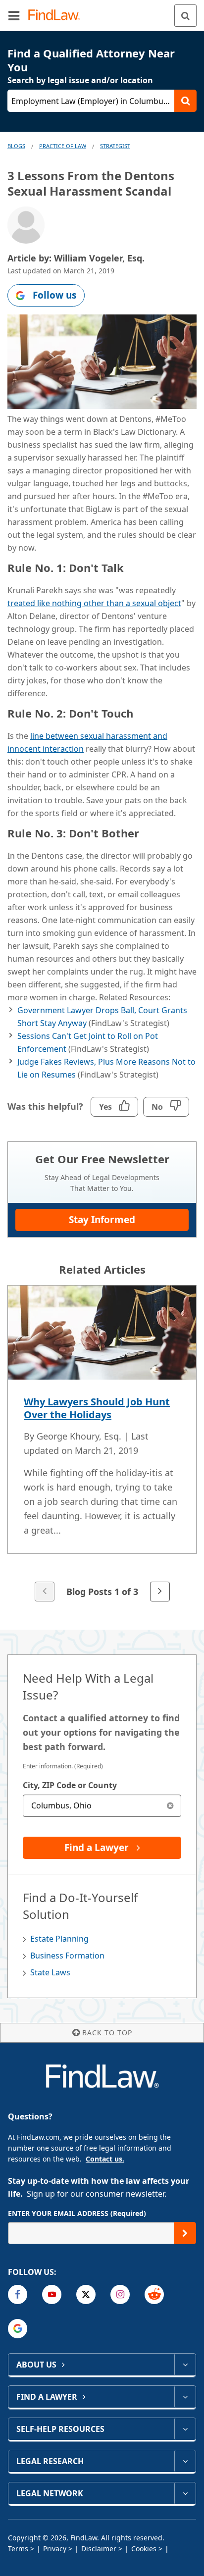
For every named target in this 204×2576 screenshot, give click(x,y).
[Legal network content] (185, 2493)
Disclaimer (99, 2549)
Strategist (115, 146)
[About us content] (185, 2365)
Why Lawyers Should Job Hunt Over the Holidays (97, 1408)
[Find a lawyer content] (185, 2397)
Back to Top (107, 2033)
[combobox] (102, 1806)
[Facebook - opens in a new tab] (18, 2294)
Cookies (144, 2549)
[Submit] (185, 2233)
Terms (18, 2549)
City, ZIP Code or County (70, 1785)
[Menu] (14, 15)
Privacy (55, 2549)
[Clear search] (170, 1806)
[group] (102, 1444)
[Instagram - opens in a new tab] (120, 2294)
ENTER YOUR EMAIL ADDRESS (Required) (77, 2213)
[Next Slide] (160, 1592)
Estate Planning (59, 1939)
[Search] (185, 16)
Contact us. (105, 2159)
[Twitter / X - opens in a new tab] (86, 2294)
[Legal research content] (185, 2461)
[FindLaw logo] (57, 16)
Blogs (16, 146)
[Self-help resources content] (185, 2429)
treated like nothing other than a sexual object (94, 603)
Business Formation (67, 1956)
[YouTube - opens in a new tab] (52, 2294)
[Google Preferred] (18, 2329)
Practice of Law (63, 146)
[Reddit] (154, 2294)
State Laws (50, 1972)
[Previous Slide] (45, 1592)
